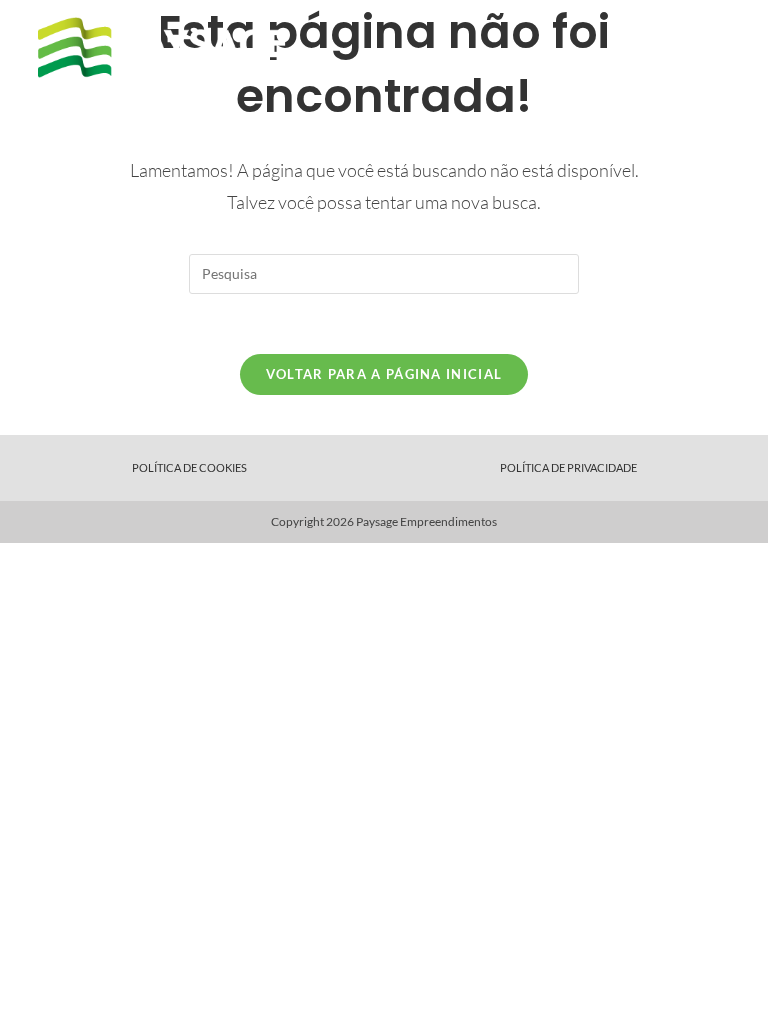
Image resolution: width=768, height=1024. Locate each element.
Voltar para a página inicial (384, 374)
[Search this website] (384, 271)
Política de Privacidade (568, 467)
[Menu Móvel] (720, 48)
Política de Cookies (189, 467)
